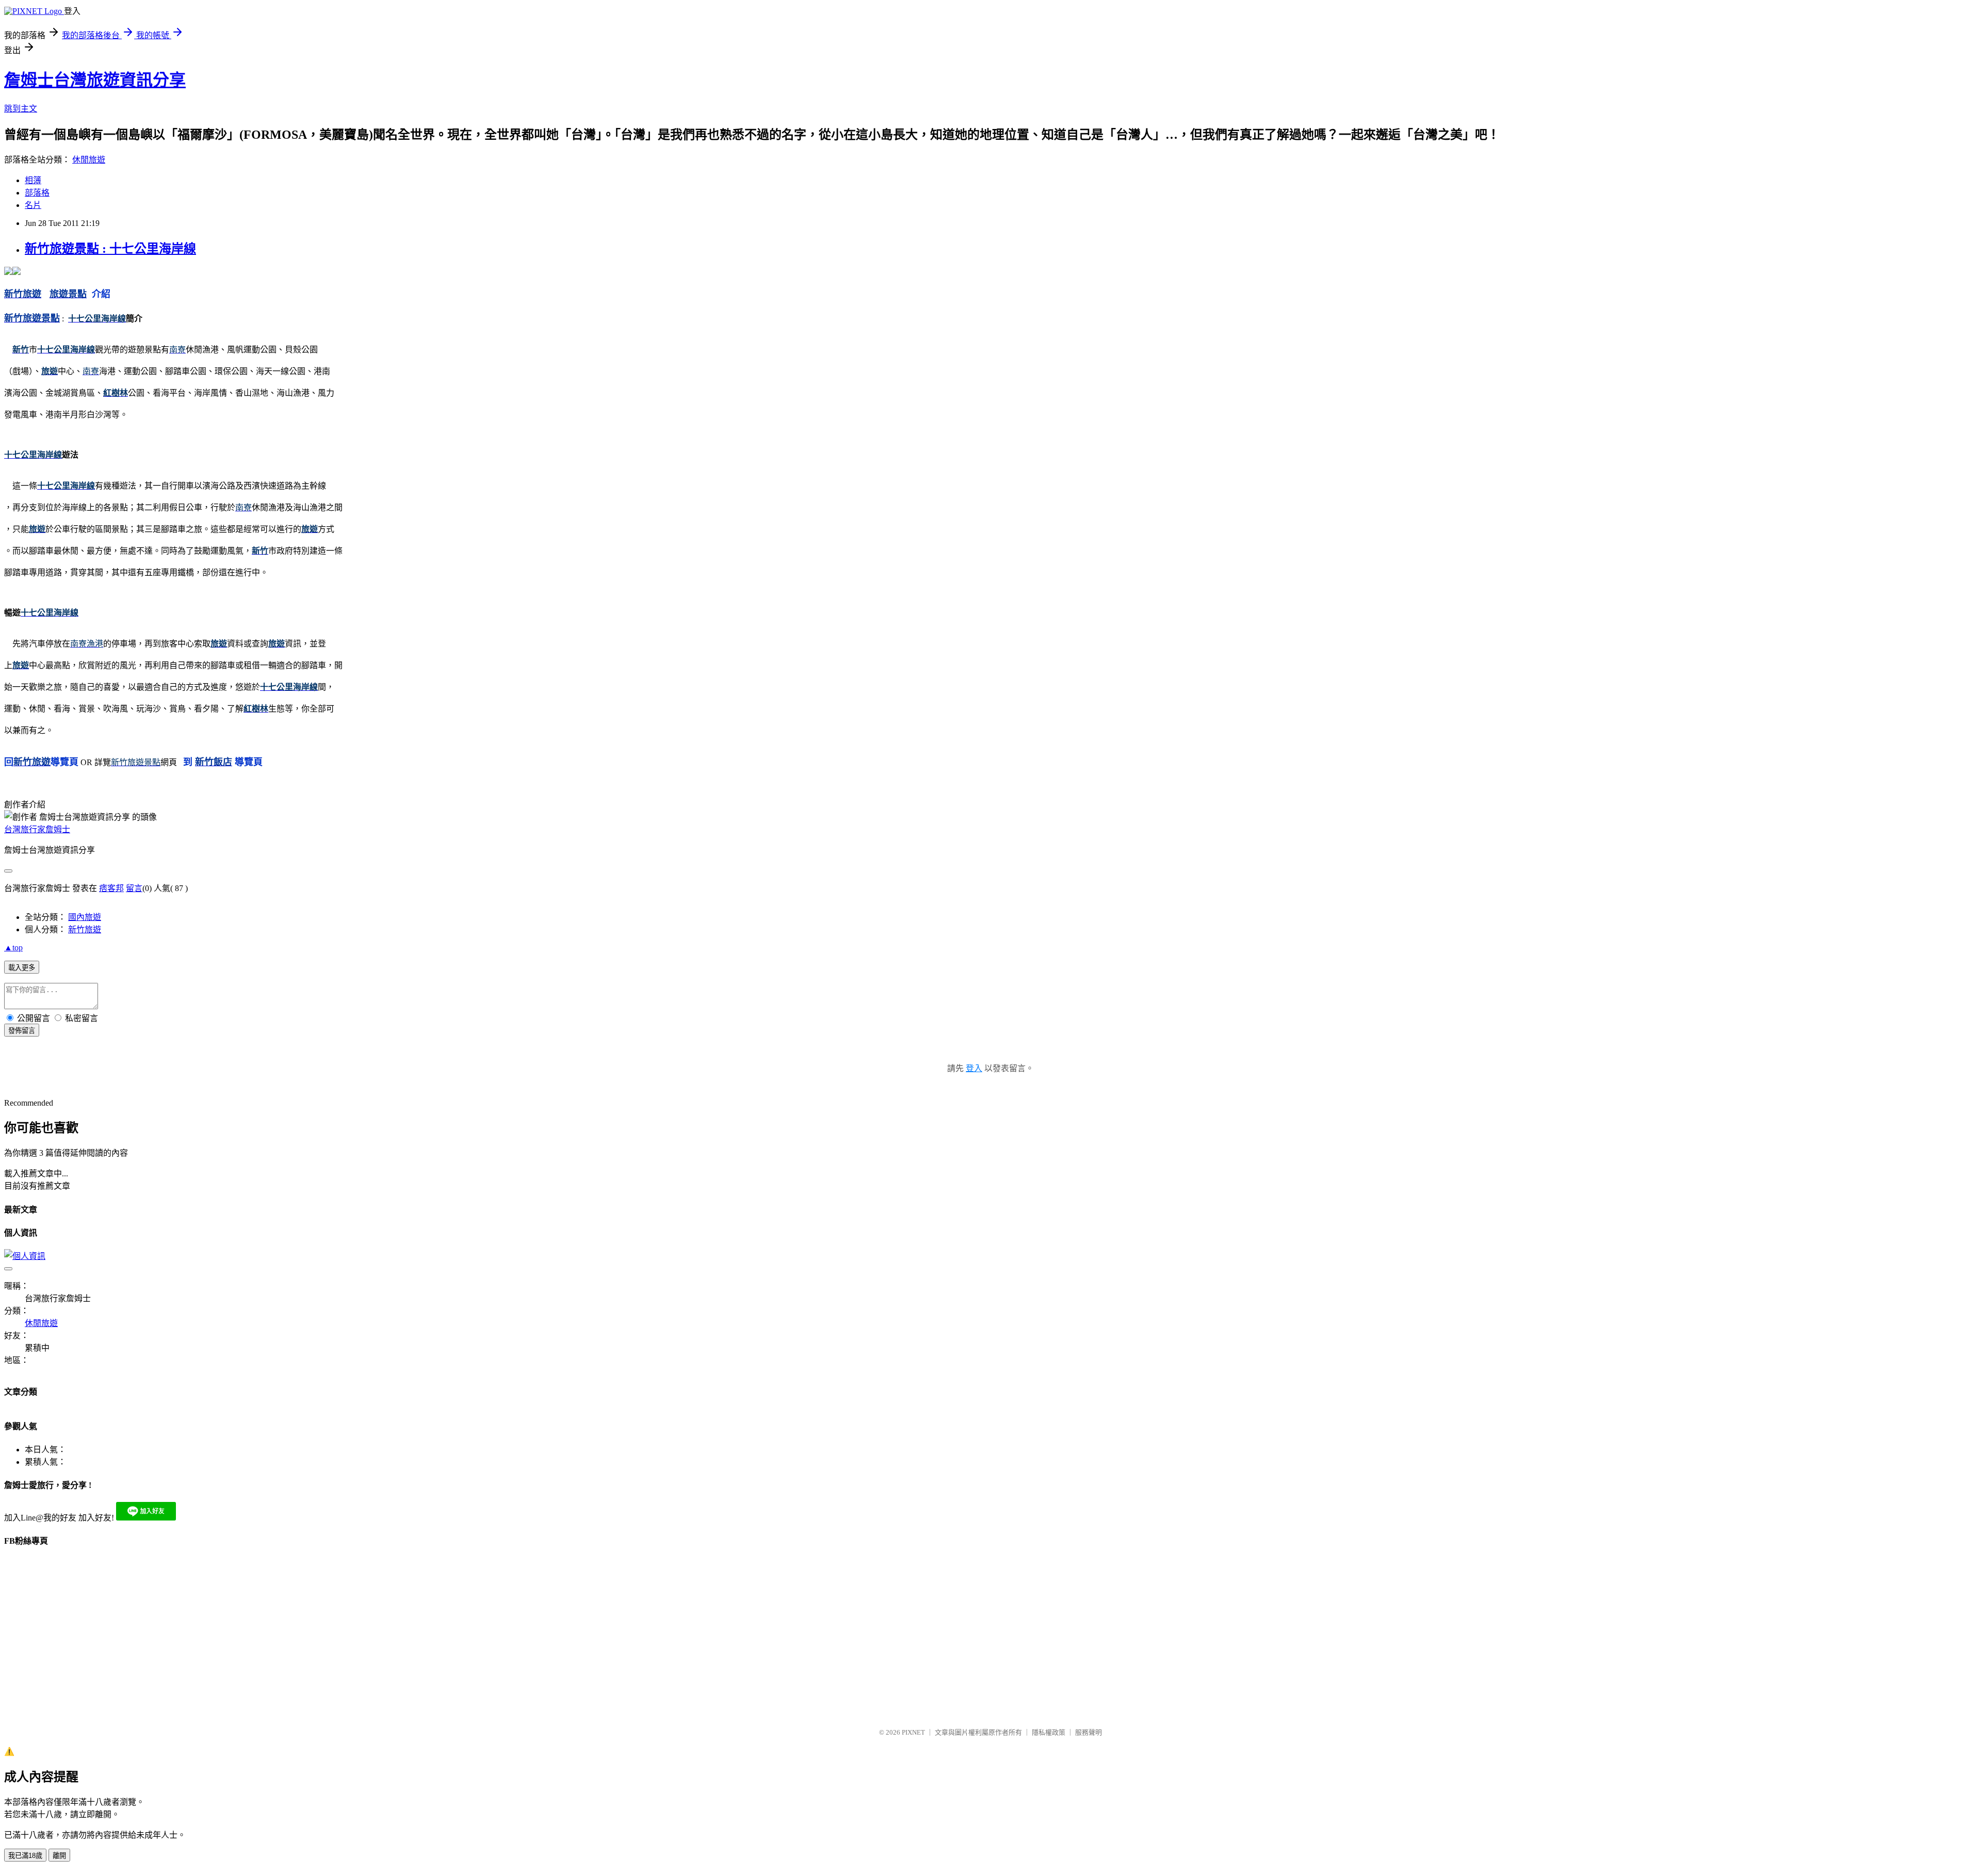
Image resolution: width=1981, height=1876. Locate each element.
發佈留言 (22, 1031)
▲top (13, 948)
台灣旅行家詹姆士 (37, 829)
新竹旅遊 (85, 929)
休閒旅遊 (89, 160)
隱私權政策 (1049, 1732)
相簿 (33, 180)
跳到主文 (21, 109)
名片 (33, 205)
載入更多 (22, 968)
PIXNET (913, 1732)
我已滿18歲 (25, 1856)
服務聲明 (1089, 1732)
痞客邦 (111, 888)
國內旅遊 (85, 917)
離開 (59, 1856)
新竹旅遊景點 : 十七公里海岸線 (110, 249)
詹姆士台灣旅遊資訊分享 (95, 80)
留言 (134, 888)
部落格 (37, 193)
